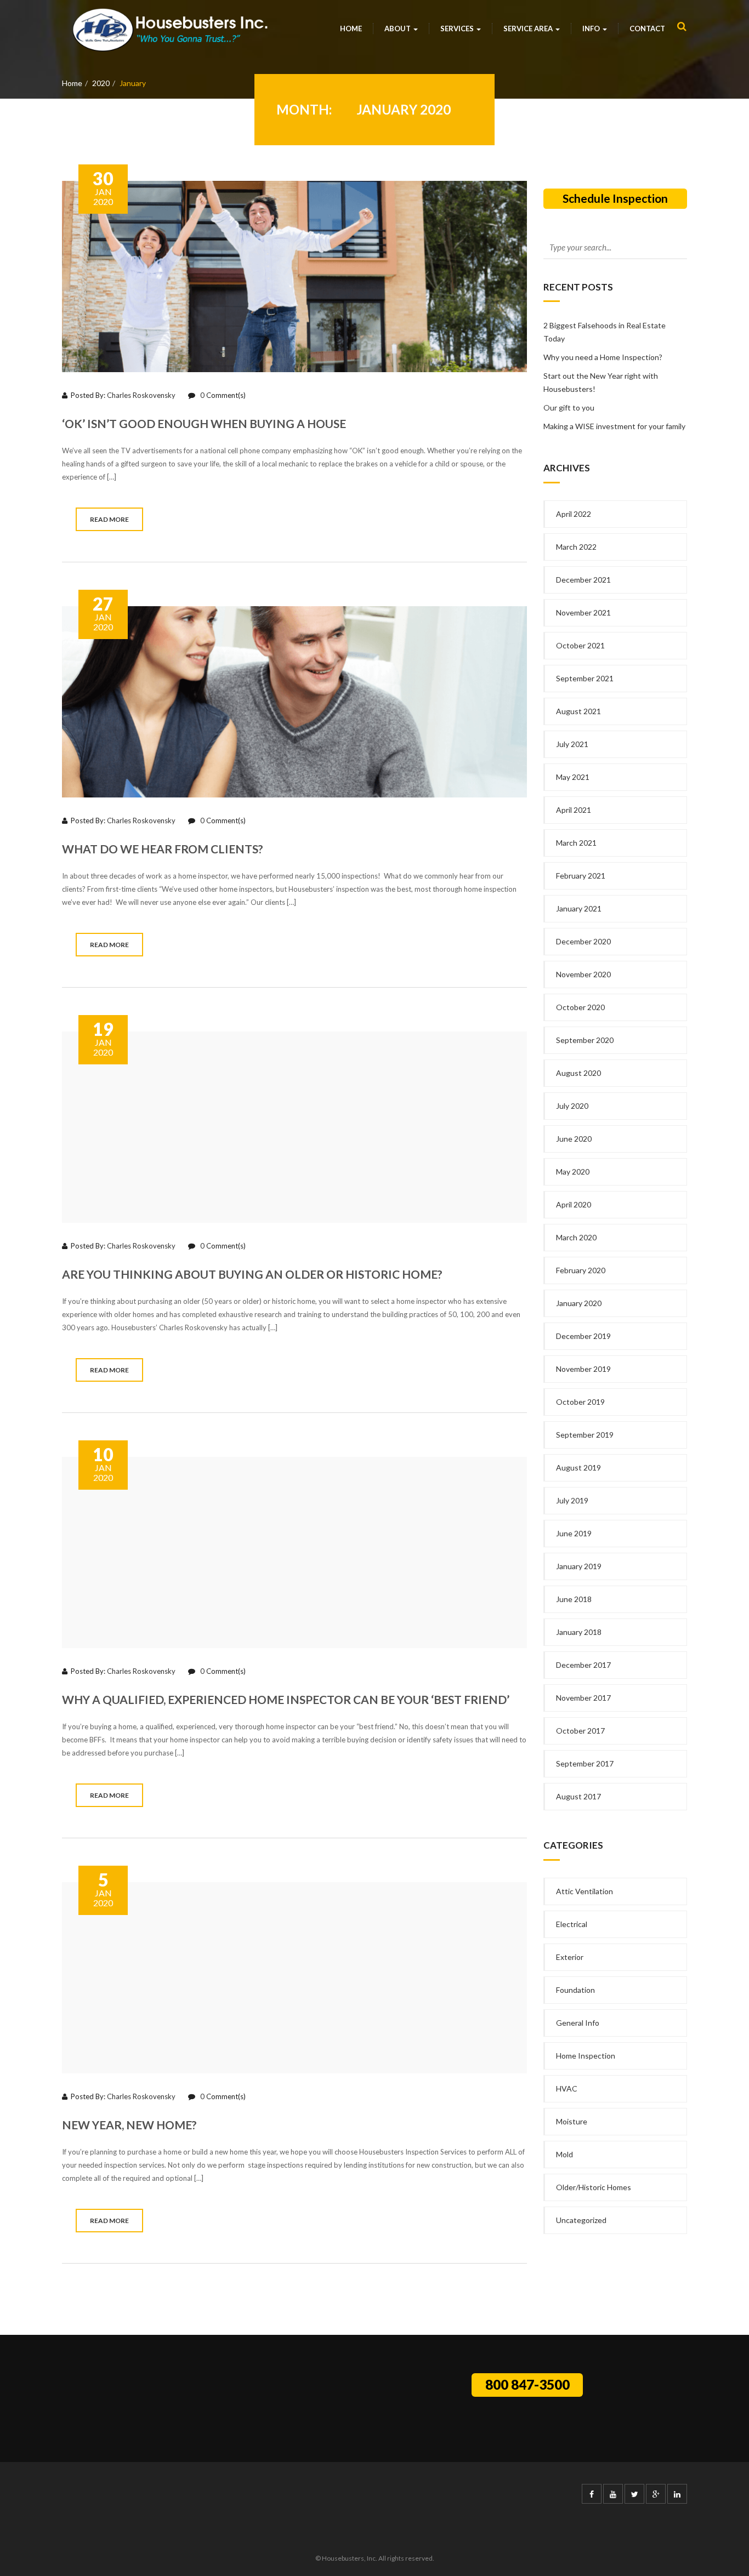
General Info (578, 2023)
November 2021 (583, 612)
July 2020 (572, 1106)
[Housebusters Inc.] (171, 30)
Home (351, 29)
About (398, 29)
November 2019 (583, 1369)
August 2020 (578, 1073)
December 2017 (583, 1665)
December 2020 (583, 941)
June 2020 (574, 1139)
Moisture (572, 2121)
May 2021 (573, 777)
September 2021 (585, 678)
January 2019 (579, 1566)
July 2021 (572, 744)
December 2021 (583, 580)
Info (592, 29)
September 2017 (585, 1763)
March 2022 (576, 547)
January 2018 (579, 1632)
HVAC (567, 2088)
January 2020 (579, 1303)
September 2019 (585, 1435)
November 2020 (583, 974)
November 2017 (583, 1698)
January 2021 (579, 908)
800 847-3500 (527, 2384)
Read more (109, 519)
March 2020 (576, 1237)
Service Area (529, 29)
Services (458, 29)
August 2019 (578, 1467)
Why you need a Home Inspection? (603, 357)
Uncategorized (581, 2220)
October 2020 (580, 1007)
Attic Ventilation (585, 1891)
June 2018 (574, 1599)
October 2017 (580, 1731)
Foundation (575, 1990)
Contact (647, 29)
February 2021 (581, 876)
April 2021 (574, 810)
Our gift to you (569, 408)
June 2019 (574, 1533)
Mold (564, 2154)
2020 (101, 83)
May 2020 (573, 1172)
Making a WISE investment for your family (614, 426)
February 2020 (581, 1270)
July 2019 (572, 1500)
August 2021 (578, 711)
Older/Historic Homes (594, 2187)
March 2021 (576, 843)
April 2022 (574, 514)
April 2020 (574, 1204)
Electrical (572, 1924)
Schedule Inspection (615, 198)
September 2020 (585, 1040)
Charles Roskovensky (141, 395)
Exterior (570, 1957)
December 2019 (583, 1336)
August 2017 (578, 1796)
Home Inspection (586, 2056)
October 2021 (580, 645)
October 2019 (580, 1402)
